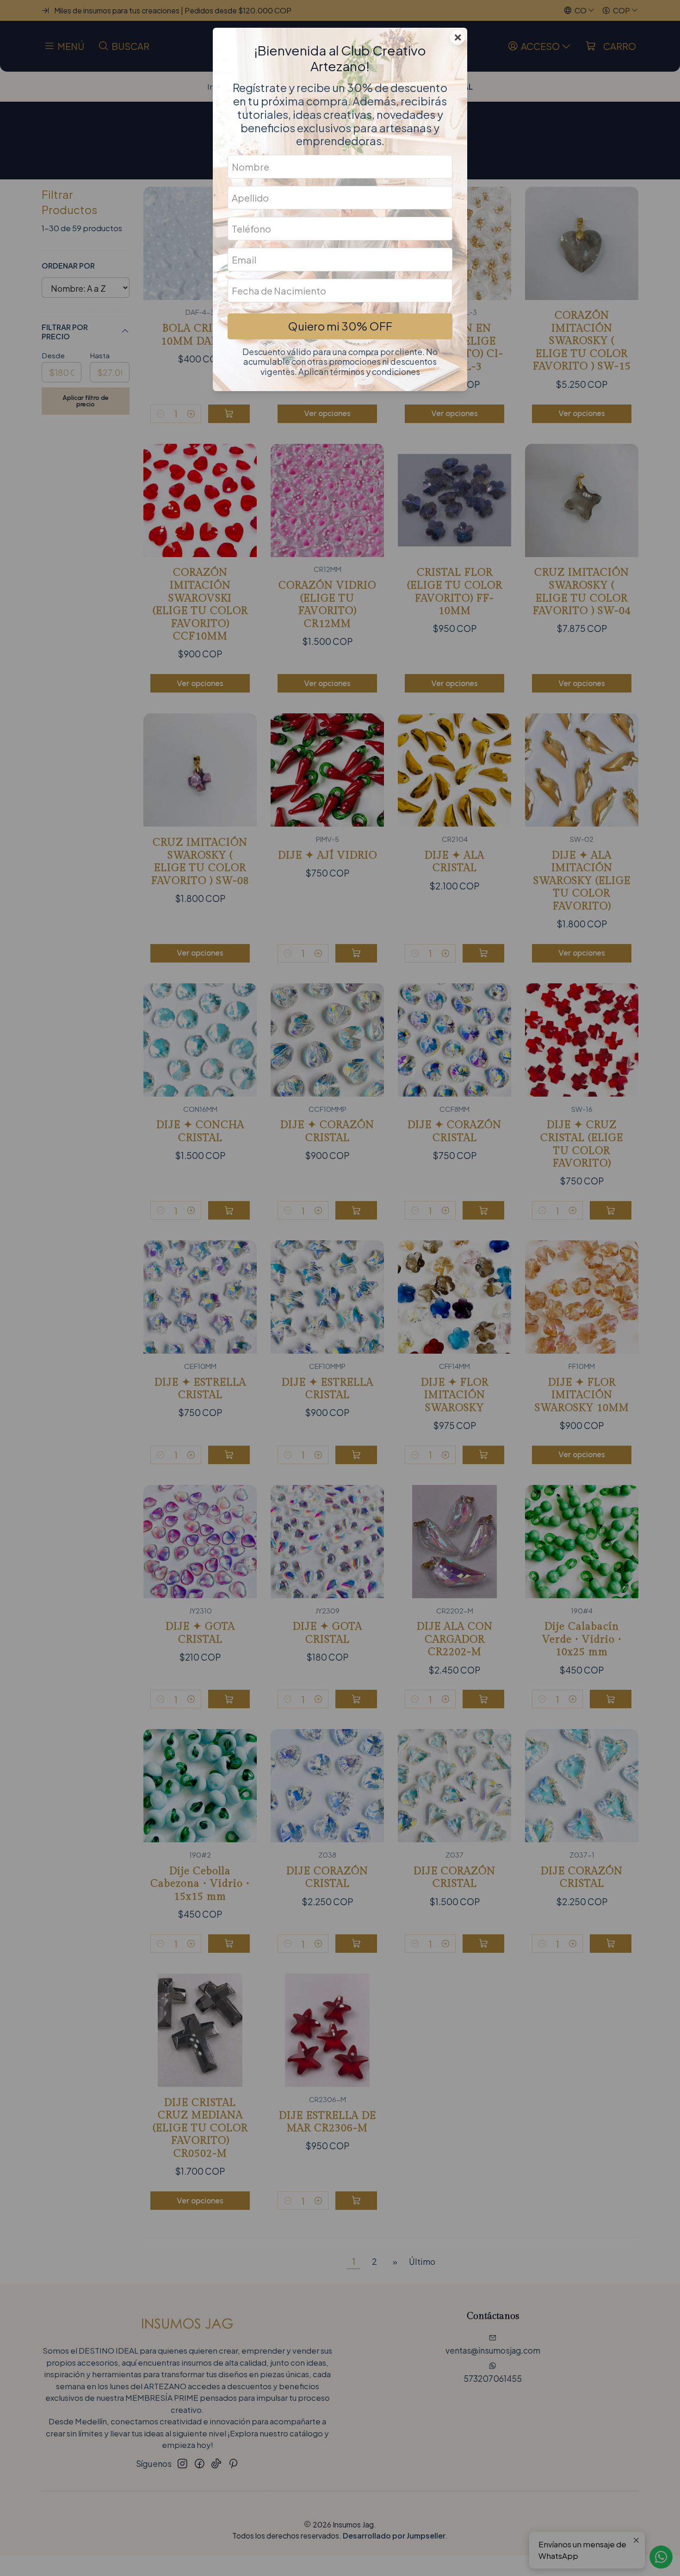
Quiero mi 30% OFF (340, 326)
